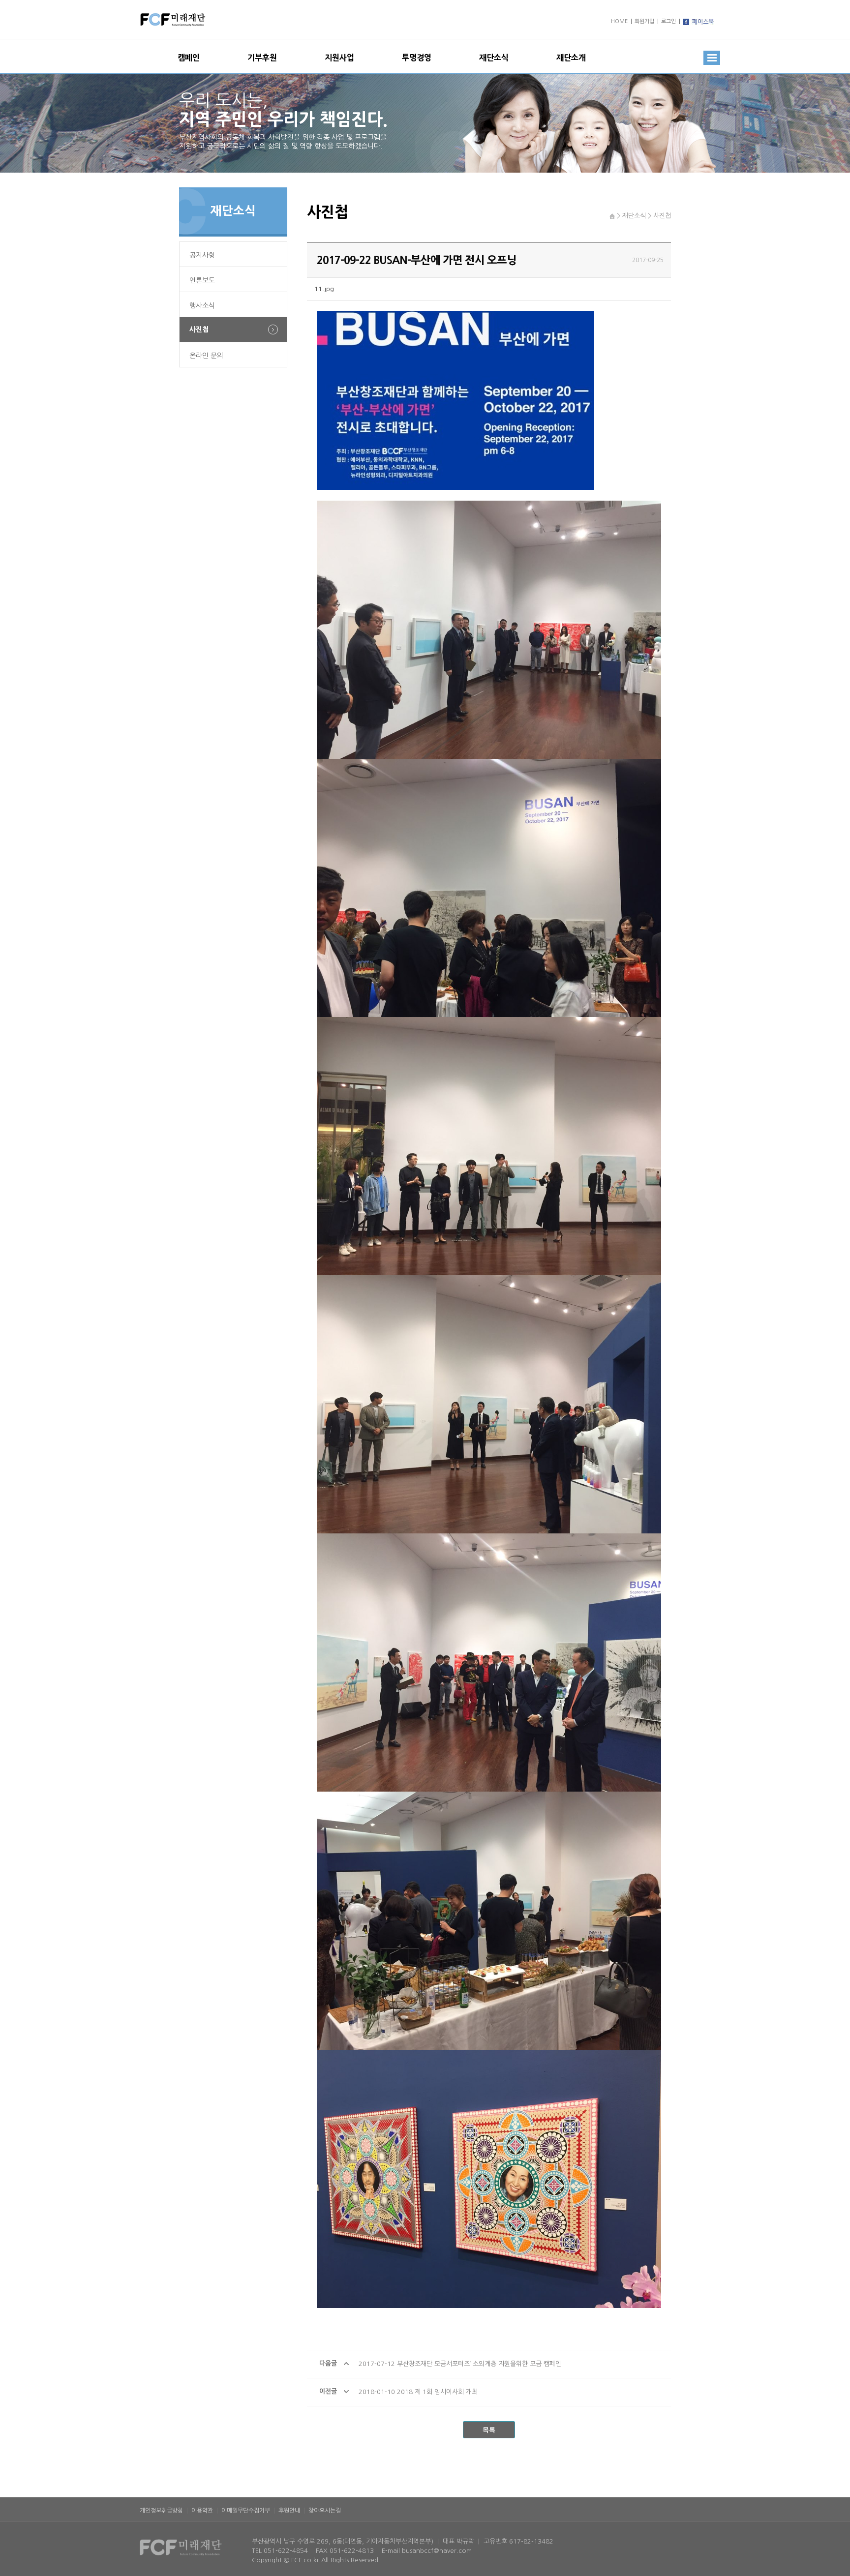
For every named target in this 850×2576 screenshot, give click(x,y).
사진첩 (199, 329)
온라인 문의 (206, 356)
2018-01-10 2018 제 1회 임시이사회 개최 (418, 2392)
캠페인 (189, 58)
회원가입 (644, 21)
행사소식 (202, 305)
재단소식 (494, 58)
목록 (489, 2430)
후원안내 (289, 2511)
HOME (619, 21)
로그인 (668, 21)
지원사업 (339, 58)
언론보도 (202, 280)
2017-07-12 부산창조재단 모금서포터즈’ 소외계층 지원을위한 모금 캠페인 (460, 2364)
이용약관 (202, 2511)
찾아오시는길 (325, 2511)
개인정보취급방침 (161, 2511)
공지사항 (202, 255)
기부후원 (262, 58)
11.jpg (324, 289)
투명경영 (417, 58)
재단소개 (571, 58)
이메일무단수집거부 (246, 2511)
